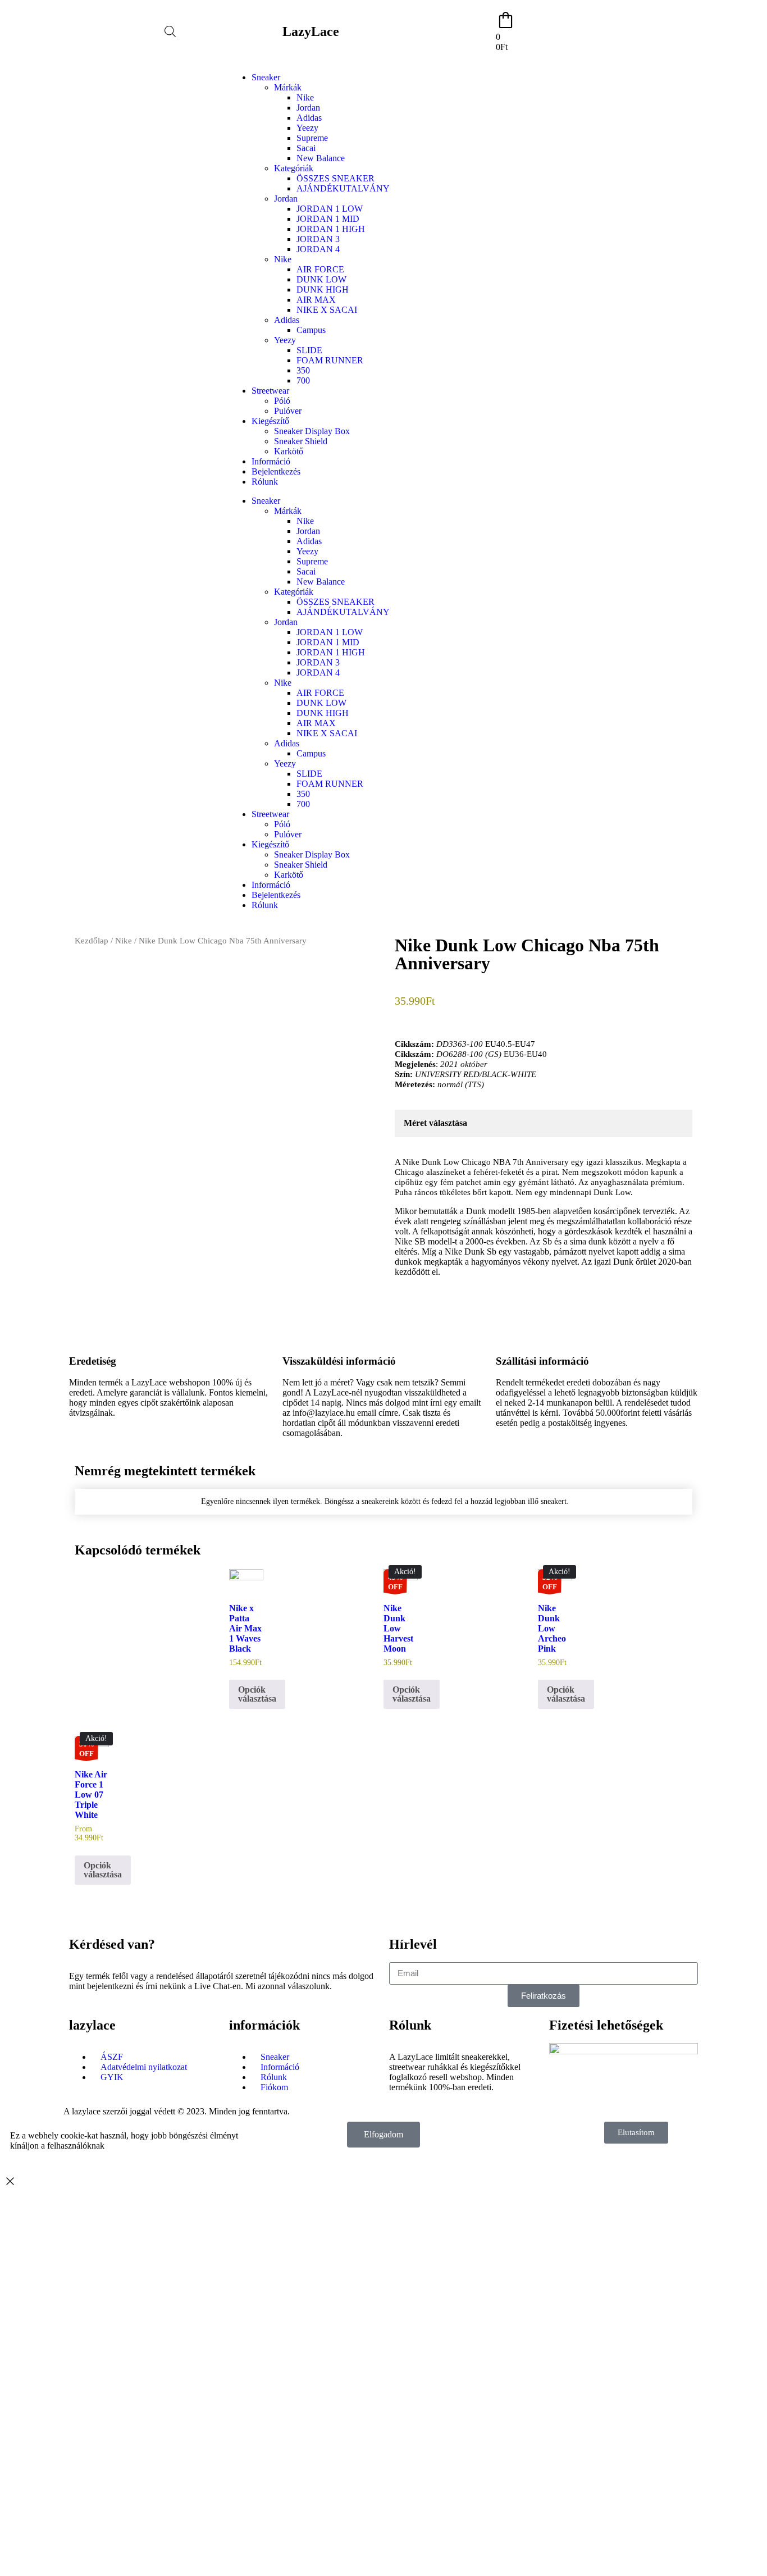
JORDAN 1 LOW (330, 209)
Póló (282, 401)
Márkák (288, 87)
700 (303, 380)
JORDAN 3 (318, 239)
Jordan (308, 108)
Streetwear (270, 391)
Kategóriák (294, 168)
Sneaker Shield (301, 441)
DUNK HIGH (323, 289)
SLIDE (309, 350)
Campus (311, 330)
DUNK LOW (321, 279)
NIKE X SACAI (327, 310)
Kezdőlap (92, 941)
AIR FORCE (320, 269)
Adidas (309, 118)
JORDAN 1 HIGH (331, 229)
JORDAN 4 (318, 249)
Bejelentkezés (276, 471)
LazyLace (311, 31)
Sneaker (266, 77)
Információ (271, 461)
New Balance (321, 158)
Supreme (312, 138)
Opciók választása (257, 1694)
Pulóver (288, 411)
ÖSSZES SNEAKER (335, 178)
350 (303, 370)
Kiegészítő (270, 421)
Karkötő (289, 451)
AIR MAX (316, 300)
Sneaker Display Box (312, 431)
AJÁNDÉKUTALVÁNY (343, 188)
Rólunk (265, 482)
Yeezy (307, 128)
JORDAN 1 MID (328, 219)
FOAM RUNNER (330, 360)
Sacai (306, 148)
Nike (305, 97)
